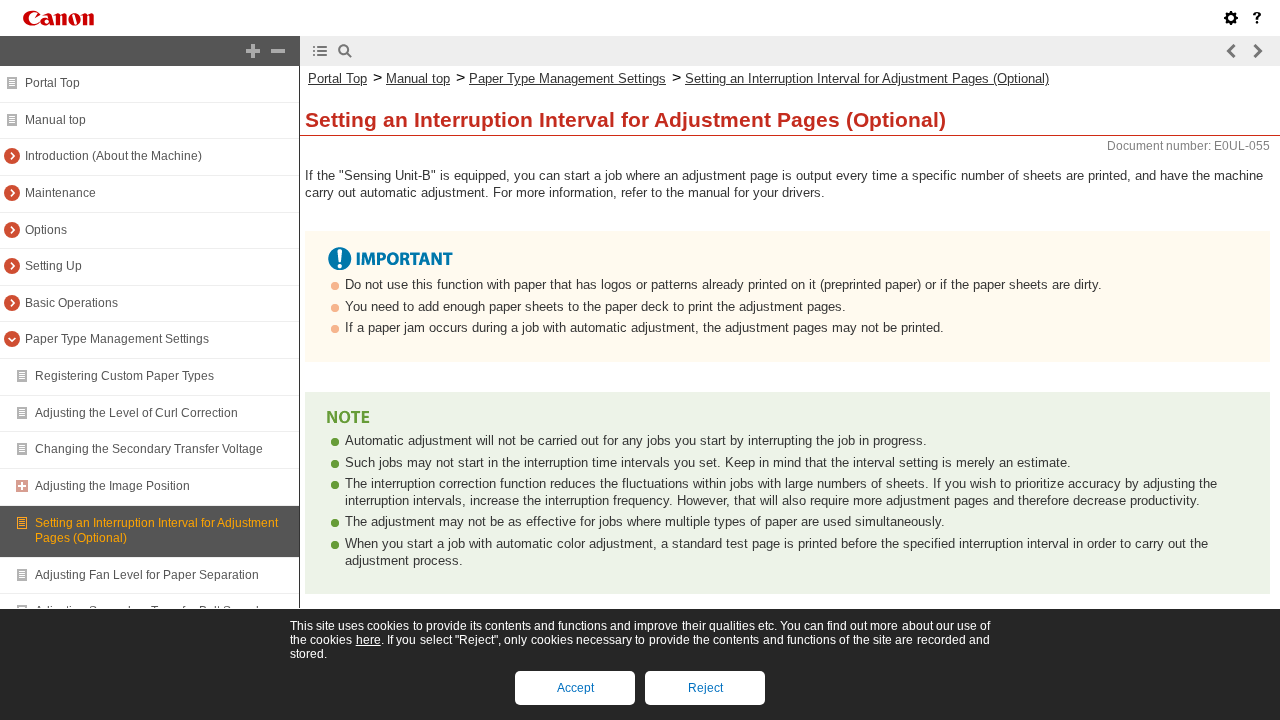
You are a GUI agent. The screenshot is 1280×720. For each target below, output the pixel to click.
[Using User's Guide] (1257, 18)
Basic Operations (71, 303)
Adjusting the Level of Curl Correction (136, 413)
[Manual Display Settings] (1231, 18)
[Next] (1257, 51)
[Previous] (1232, 51)
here (368, 640)
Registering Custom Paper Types (124, 376)
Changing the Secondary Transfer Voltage (149, 449)
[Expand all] (253, 51)
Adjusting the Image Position (112, 486)
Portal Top (52, 83)
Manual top (55, 120)
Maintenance (60, 193)
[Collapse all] (278, 51)
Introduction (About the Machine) (113, 156)
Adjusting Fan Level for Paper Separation (147, 575)
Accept (575, 688)
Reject (705, 688)
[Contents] (320, 51)
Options (46, 230)
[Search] (345, 51)
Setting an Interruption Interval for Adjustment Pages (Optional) (867, 78)
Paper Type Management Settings (117, 339)
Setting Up (53, 266)
